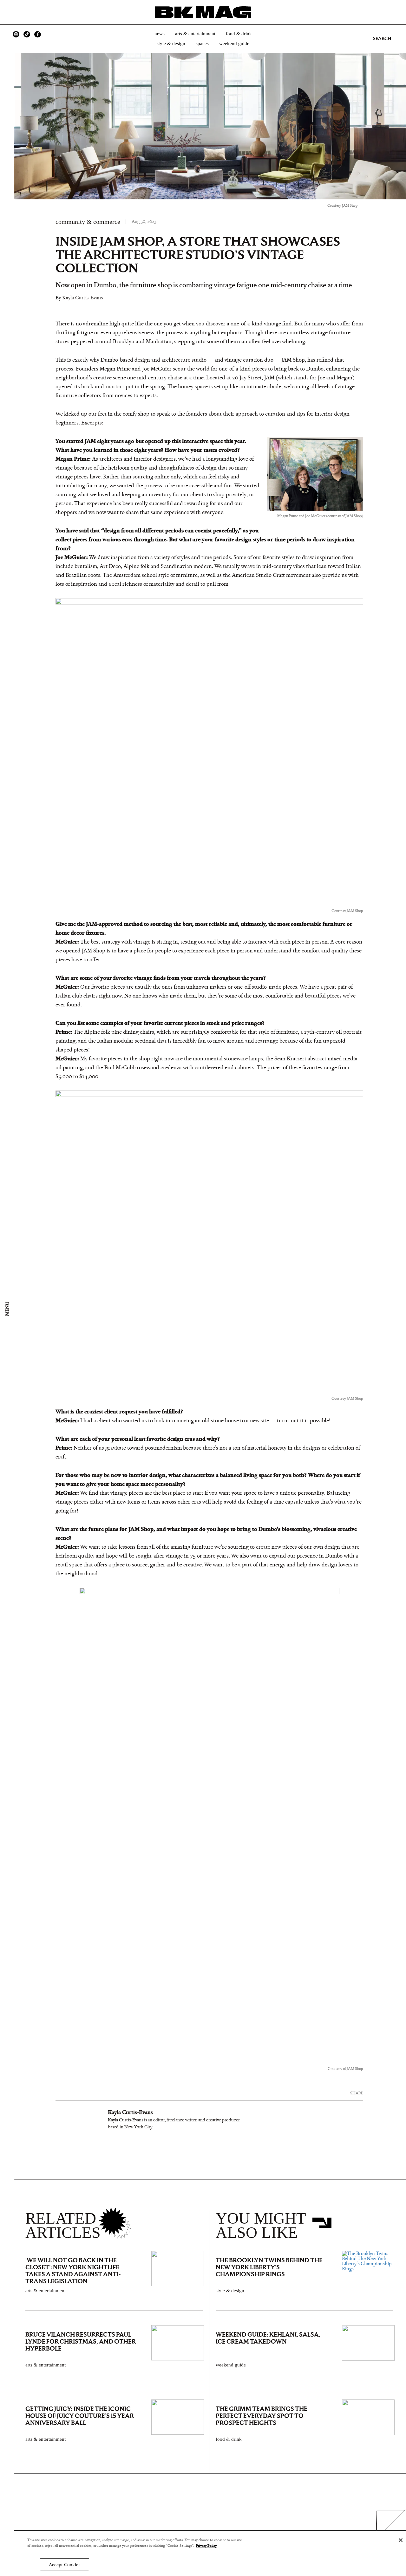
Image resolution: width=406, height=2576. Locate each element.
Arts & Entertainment (195, 34)
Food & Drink (239, 34)
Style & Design (171, 43)
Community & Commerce (88, 222)
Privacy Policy (206, 2546)
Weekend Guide (234, 43)
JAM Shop (293, 360)
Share (357, 2093)
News (160, 34)
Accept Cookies (65, 2565)
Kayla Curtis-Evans (82, 298)
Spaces (202, 43)
